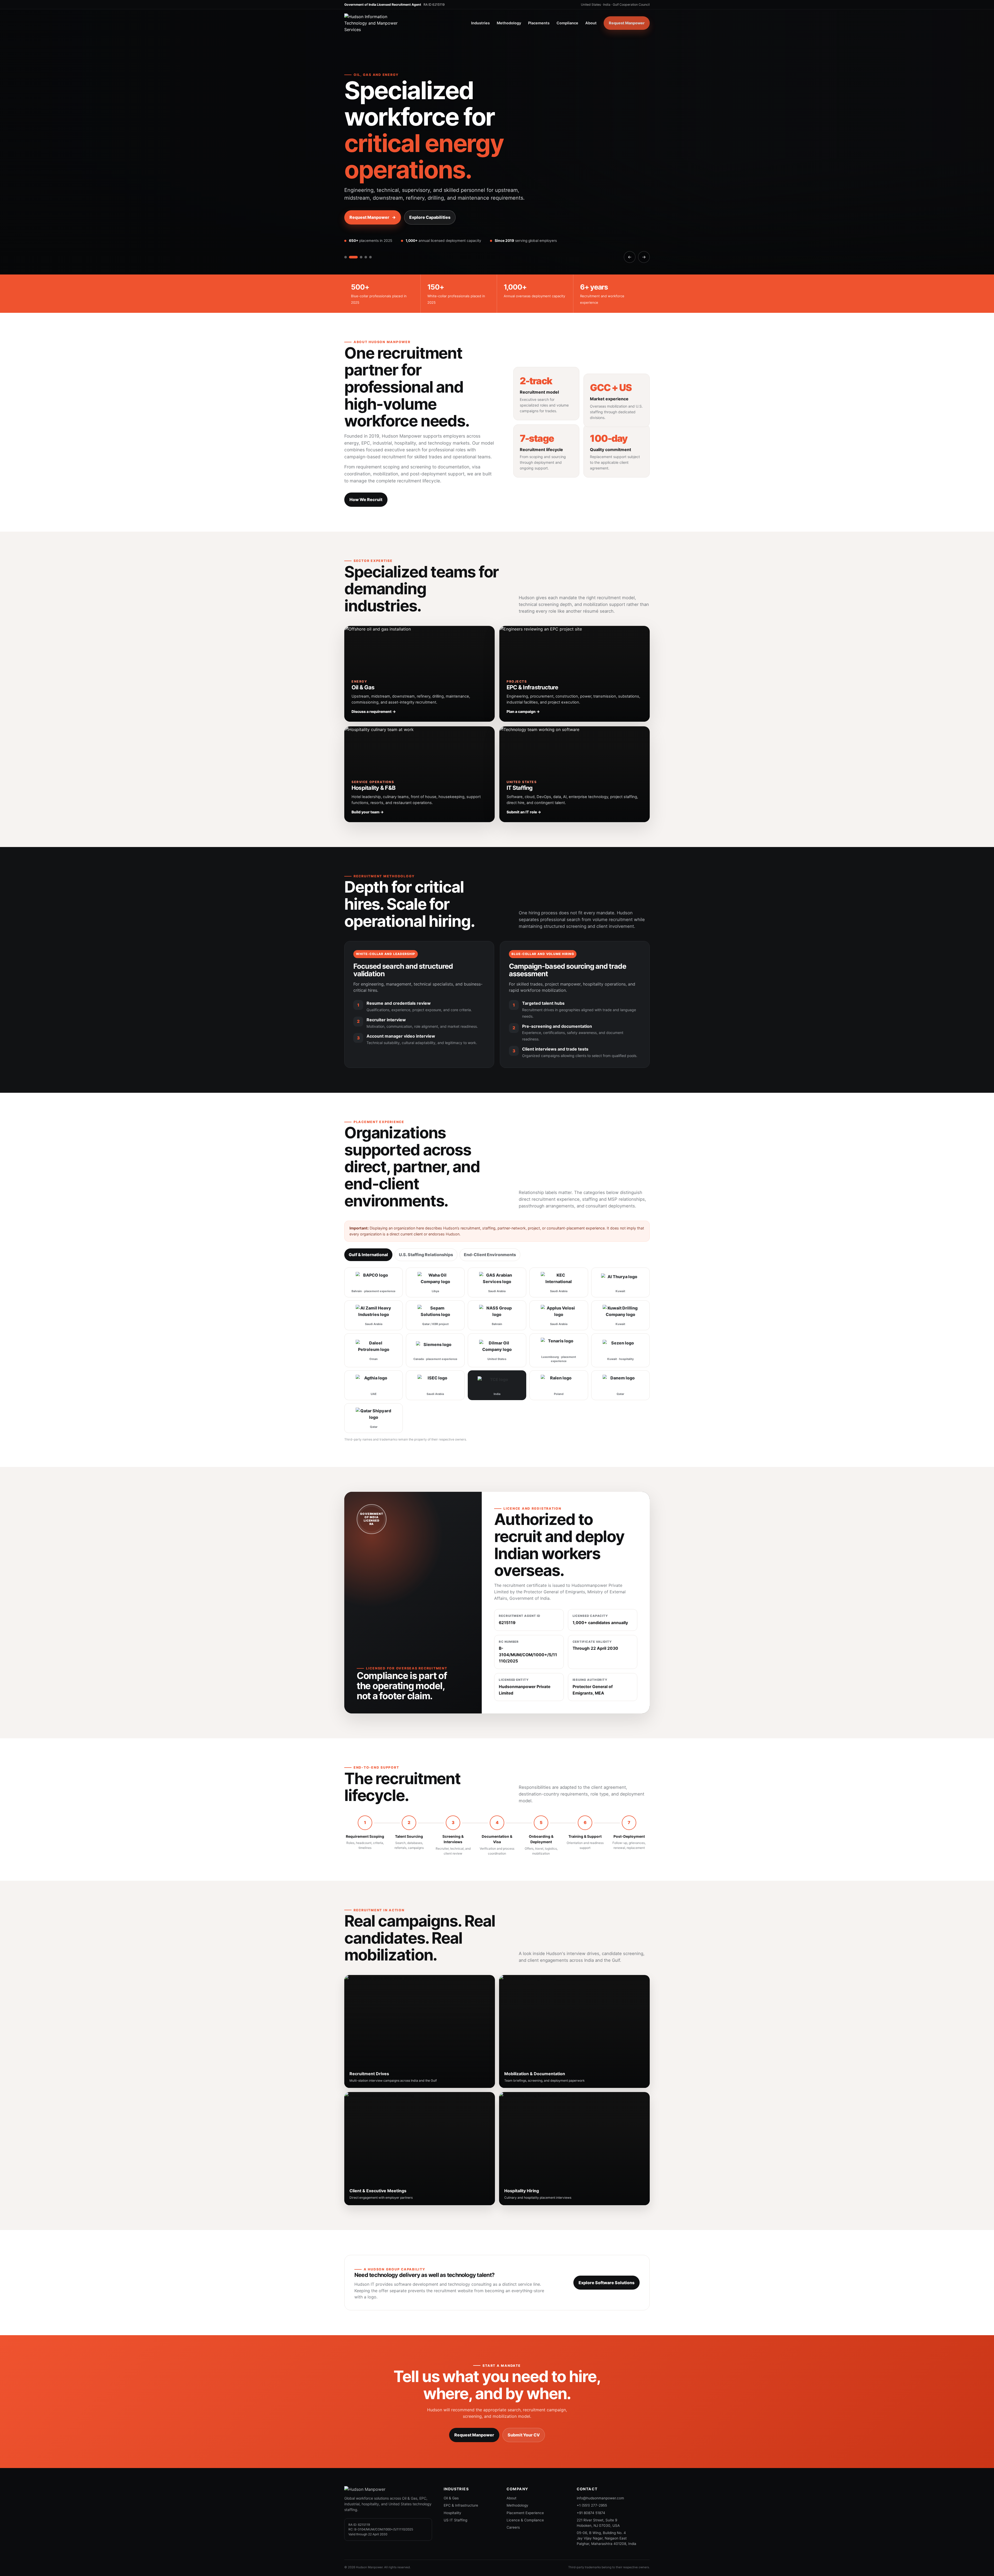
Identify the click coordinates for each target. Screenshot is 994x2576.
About (591, 23)
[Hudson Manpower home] (376, 23)
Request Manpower (627, 23)
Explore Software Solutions (606, 2256)
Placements (539, 23)
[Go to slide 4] (360, 231)
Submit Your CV (524, 2408)
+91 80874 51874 (591, 2486)
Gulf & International (368, 1228)
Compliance (567, 23)
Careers (513, 2501)
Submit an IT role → (524, 786)
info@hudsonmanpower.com (600, 2472)
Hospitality (452, 2486)
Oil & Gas (451, 2472)
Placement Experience (525, 2486)
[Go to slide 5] (367, 231)
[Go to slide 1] (346, 231)
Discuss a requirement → (374, 685)
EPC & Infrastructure (461, 2479)
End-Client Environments (490, 1228)
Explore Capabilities (430, 191)
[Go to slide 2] (350, 231)
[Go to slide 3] (355, 231)
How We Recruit (366, 473)
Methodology (509, 23)
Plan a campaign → (523, 685)
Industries (480, 23)
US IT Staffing (455, 2494)
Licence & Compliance (525, 2494)
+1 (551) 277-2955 (592, 2479)
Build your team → (368, 786)
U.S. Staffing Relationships (426, 1228)
